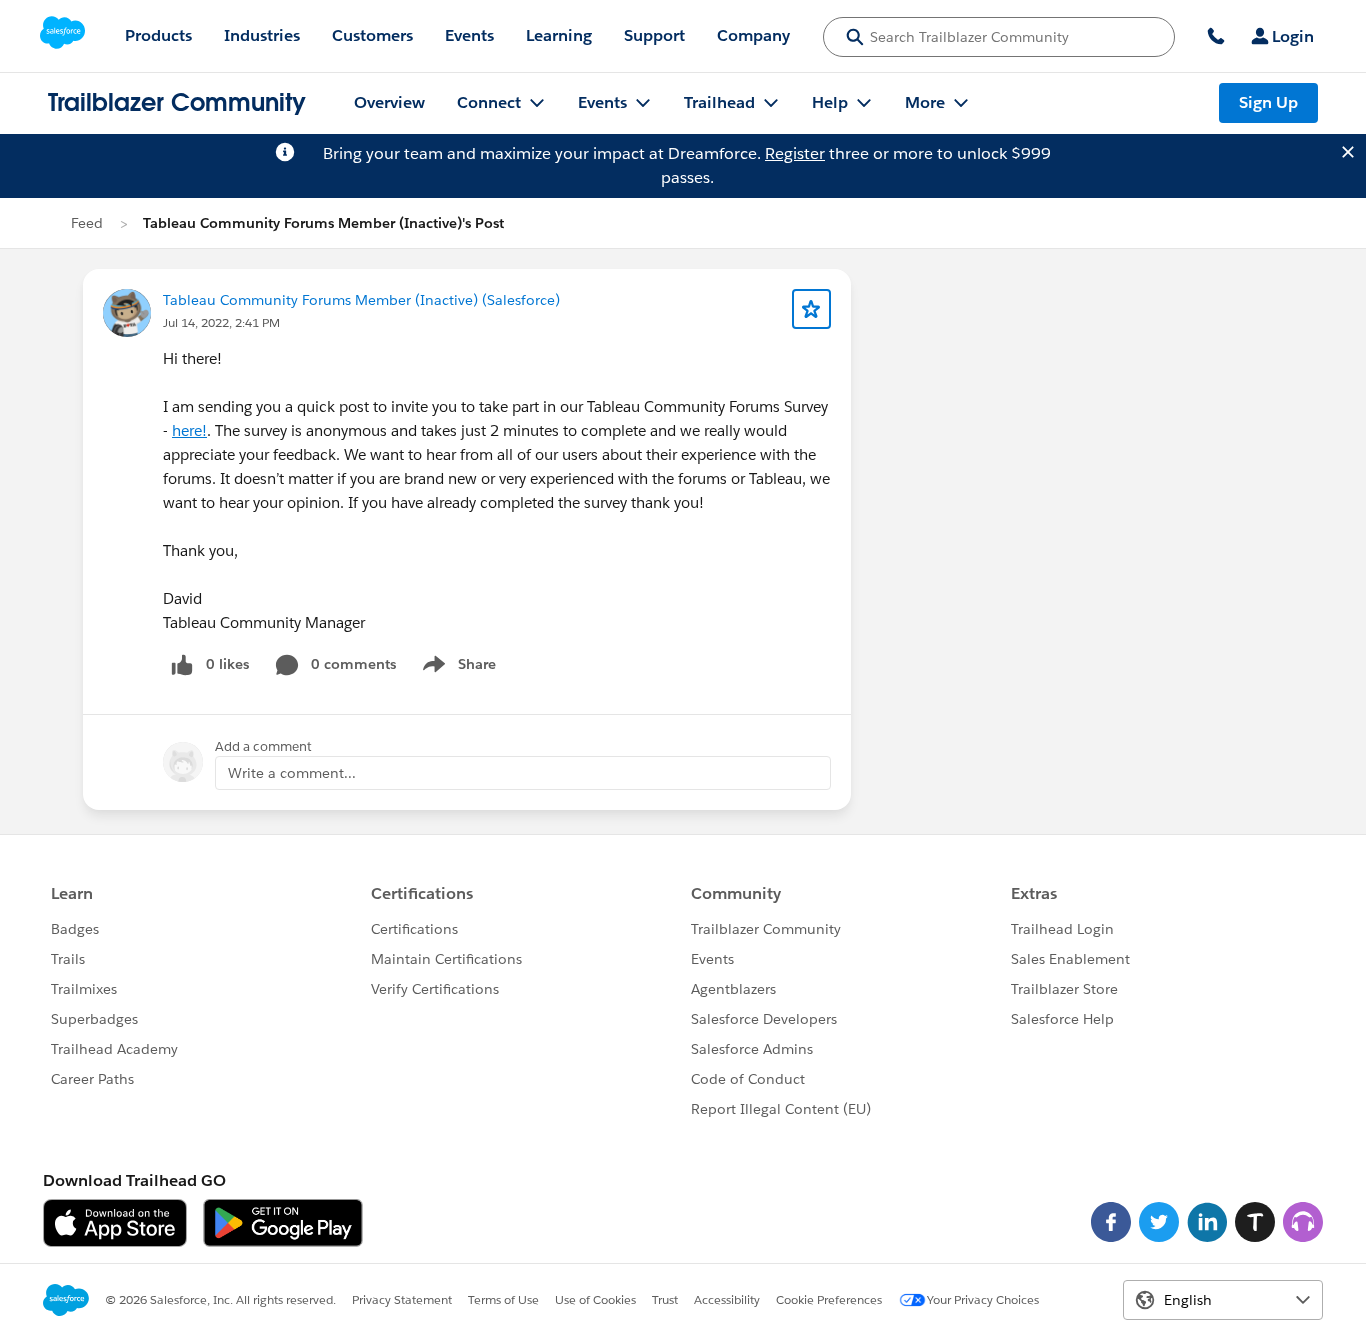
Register (795, 153)
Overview (389, 102)
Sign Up (1268, 102)
